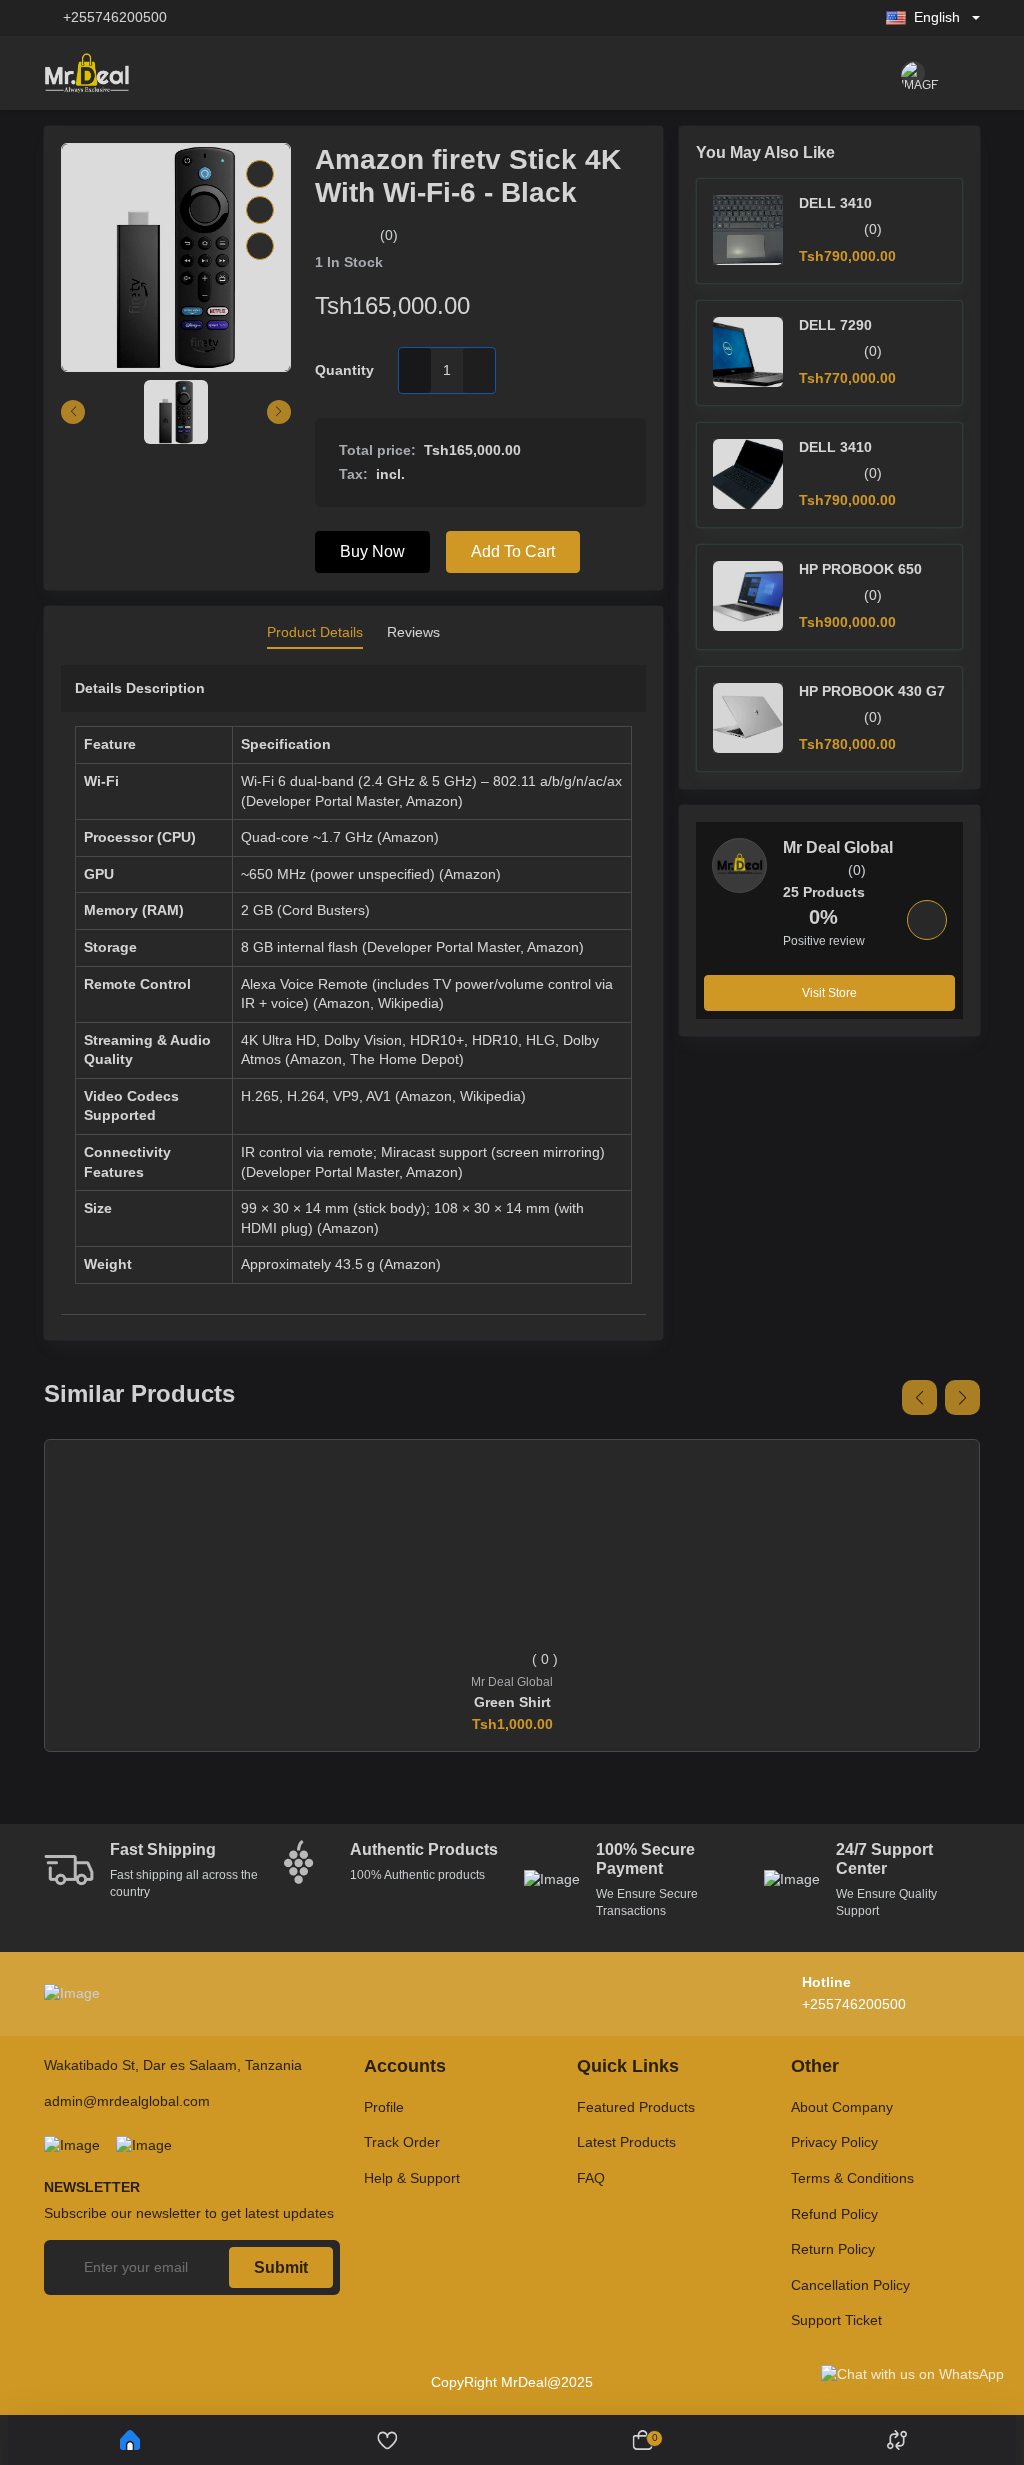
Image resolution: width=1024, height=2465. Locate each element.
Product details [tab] (315, 632)
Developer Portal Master (322, 801)
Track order (402, 2142)
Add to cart (513, 551)
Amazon (432, 801)
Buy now (372, 551)
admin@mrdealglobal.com (127, 2101)
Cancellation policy (850, 2285)
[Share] (260, 246)
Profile (384, 2107)
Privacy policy (834, 2142)
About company (842, 2107)
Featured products (636, 2107)
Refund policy (834, 2214)
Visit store (829, 993)
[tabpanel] (353, 994)
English (937, 17)
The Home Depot (404, 1059)
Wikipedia (408, 1003)
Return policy (833, 2249)
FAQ (591, 2178)
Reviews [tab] (413, 632)
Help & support (412, 2178)
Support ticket (836, 2320)
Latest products (626, 2142)
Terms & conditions (852, 2178)
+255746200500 (115, 17)
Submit (281, 2267)
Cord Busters (323, 910)
